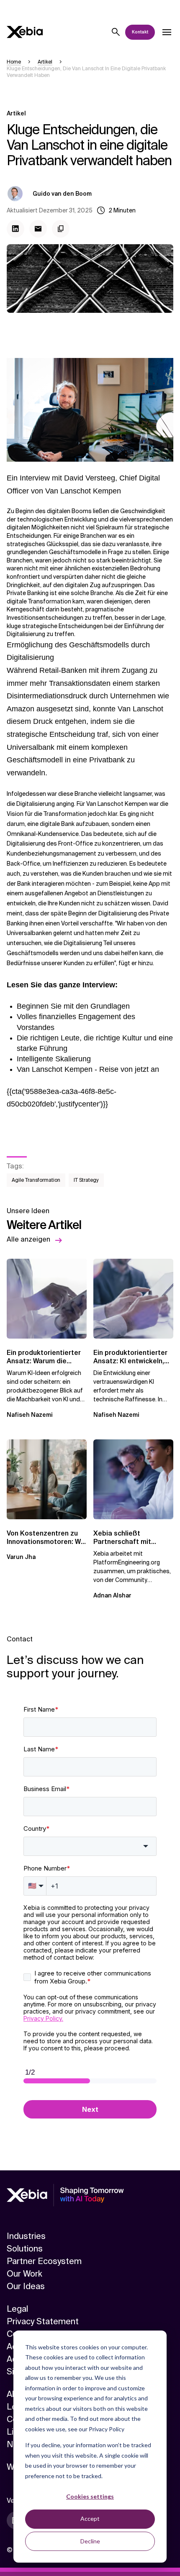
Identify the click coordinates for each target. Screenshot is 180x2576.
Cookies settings (90, 2496)
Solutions (25, 2249)
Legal (17, 2309)
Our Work (24, 2274)
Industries (26, 2236)
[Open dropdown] (167, 32)
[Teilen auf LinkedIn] (15, 229)
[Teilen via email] (38, 229)
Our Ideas (26, 2286)
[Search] (116, 32)
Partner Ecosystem (44, 2261)
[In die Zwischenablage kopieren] (61, 229)
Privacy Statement (43, 2321)
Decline (90, 2541)
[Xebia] (25, 32)
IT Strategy (86, 1180)
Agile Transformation (36, 1180)
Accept (90, 2518)
